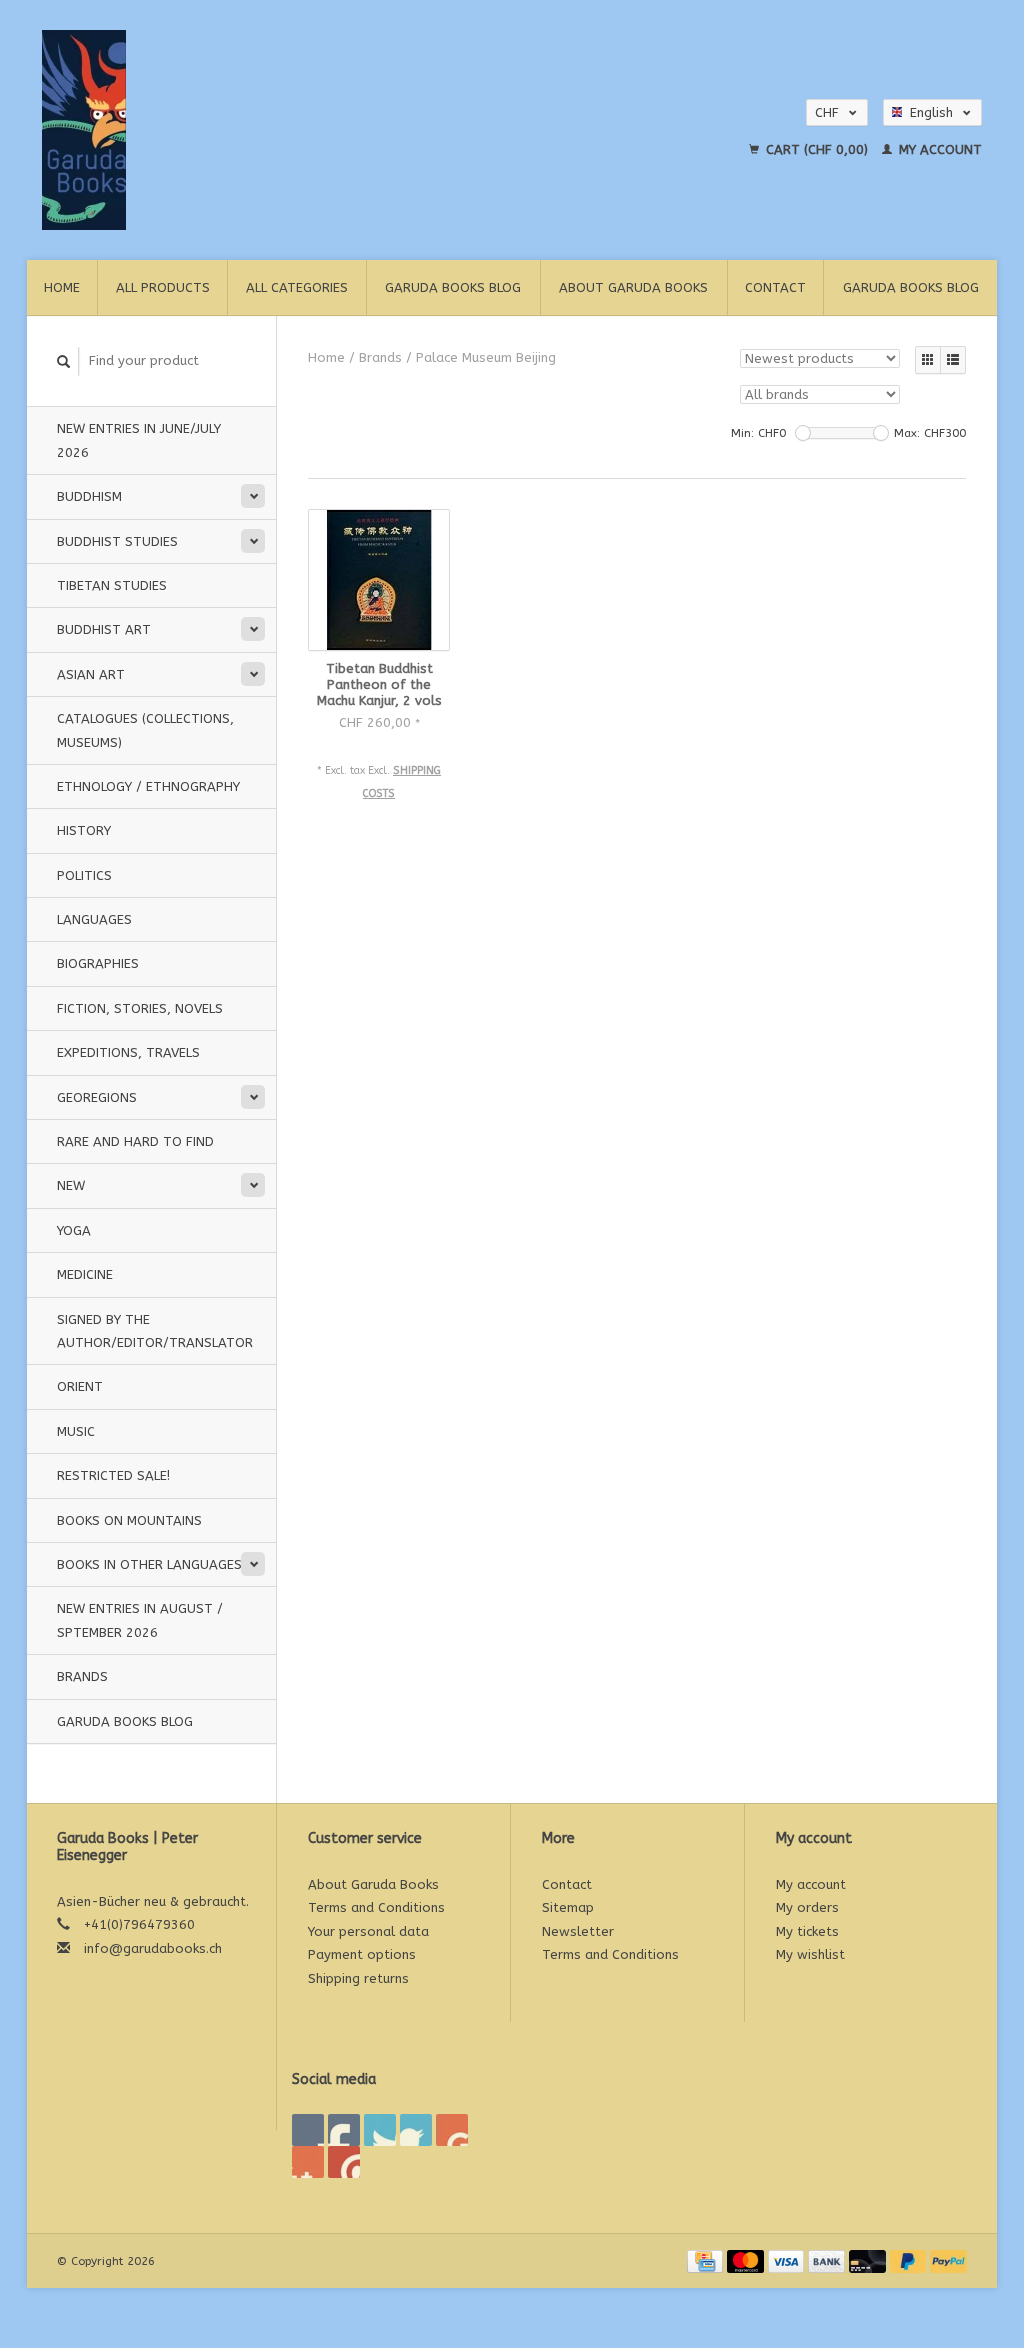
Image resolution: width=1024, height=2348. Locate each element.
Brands (82, 1676)
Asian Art (91, 674)
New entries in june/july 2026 (139, 440)
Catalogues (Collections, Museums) (145, 730)
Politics (84, 875)
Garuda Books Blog (453, 287)
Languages (94, 919)
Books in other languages (149, 1564)
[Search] (64, 361)
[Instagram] (344, 2162)
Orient (80, 1386)
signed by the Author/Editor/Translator (155, 1331)
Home (62, 287)
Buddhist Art (104, 629)
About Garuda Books (633, 287)
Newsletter (578, 1931)
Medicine (85, 1274)
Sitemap (568, 1907)
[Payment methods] (707, 2260)
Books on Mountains (129, 1520)
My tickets (807, 1931)
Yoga (74, 1230)
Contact (775, 287)
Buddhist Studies (117, 541)
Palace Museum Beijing (486, 357)
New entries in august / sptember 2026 (140, 1620)
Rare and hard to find (135, 1141)
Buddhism (89, 496)
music (76, 1431)
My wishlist (810, 1954)
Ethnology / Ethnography (148, 786)
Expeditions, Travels (128, 1052)
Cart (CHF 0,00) (817, 149)
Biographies (98, 963)
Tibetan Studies (112, 585)
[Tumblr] (308, 2162)
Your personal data (368, 1931)
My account (938, 149)
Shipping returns (358, 1978)
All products (163, 287)
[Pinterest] (416, 2130)
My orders (807, 1907)
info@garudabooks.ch (153, 1948)
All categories (297, 287)
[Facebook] (308, 2130)
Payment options (362, 1954)
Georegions (97, 1097)
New (71, 1185)
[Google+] (380, 2130)
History (84, 830)
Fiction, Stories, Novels (140, 1008)
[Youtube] (452, 2130)
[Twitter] (344, 2130)
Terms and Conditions (376, 1907)
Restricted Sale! (113, 1475)
